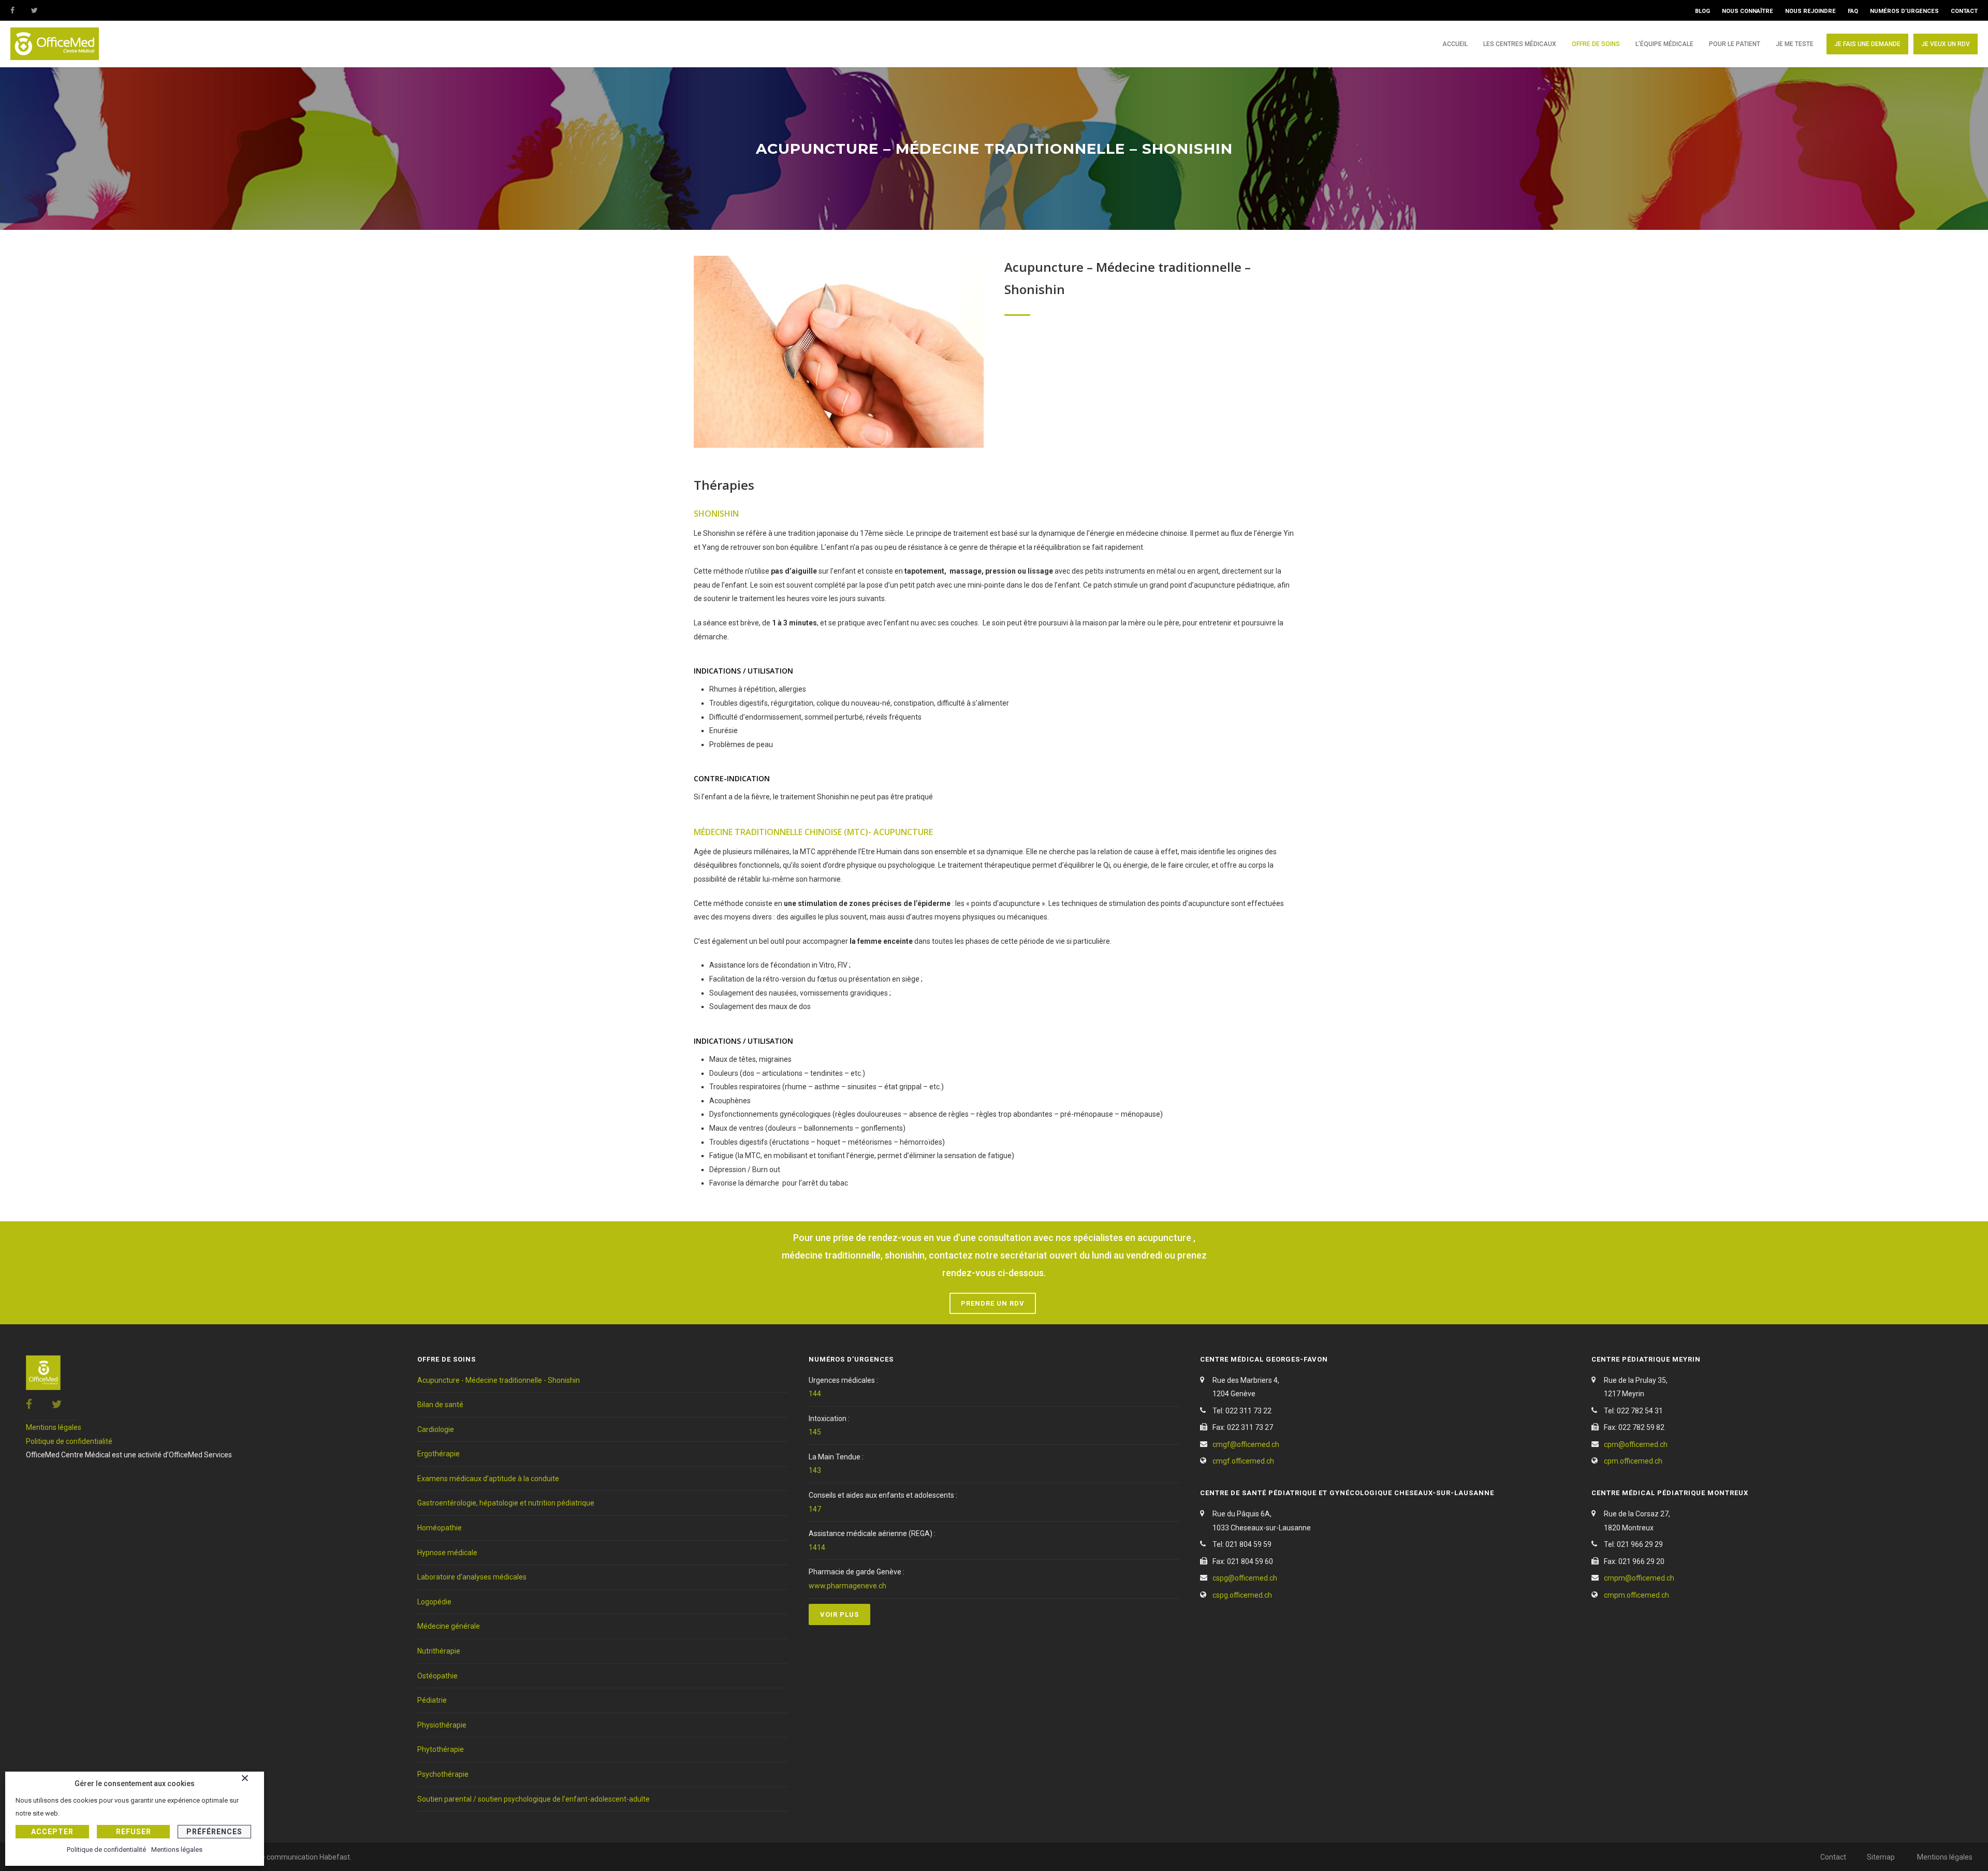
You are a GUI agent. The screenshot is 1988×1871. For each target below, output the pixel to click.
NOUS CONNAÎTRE (1748, 11)
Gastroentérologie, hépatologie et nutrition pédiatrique (506, 1503)
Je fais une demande (1867, 44)
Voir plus (839, 1614)
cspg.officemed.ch (1242, 1595)
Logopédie (434, 1602)
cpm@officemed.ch (1636, 1444)
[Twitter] (41, 10)
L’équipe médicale (1664, 44)
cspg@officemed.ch (1245, 1578)
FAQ (1853, 11)
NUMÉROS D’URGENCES (1904, 11)
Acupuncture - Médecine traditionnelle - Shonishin (499, 1380)
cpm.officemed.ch (1633, 1461)
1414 (817, 1547)
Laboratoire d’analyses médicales (472, 1577)
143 (815, 1470)
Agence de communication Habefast (290, 1857)
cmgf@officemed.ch (1246, 1444)
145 (815, 1432)
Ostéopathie (437, 1676)
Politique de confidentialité (69, 1441)
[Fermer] (250, 1780)
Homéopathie (440, 1528)
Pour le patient (1735, 44)
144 (815, 1394)
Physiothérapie (442, 1725)
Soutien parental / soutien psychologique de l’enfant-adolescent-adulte (533, 1799)
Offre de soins (1596, 44)
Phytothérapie (441, 1749)
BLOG (1702, 11)
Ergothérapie (438, 1454)
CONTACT (1964, 11)
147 (815, 1509)
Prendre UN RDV (993, 1303)
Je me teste (1795, 44)
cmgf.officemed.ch (1243, 1461)
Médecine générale (449, 1626)
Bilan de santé (440, 1405)
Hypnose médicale (447, 1553)
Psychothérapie (443, 1774)
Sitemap (1881, 1857)
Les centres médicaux (1520, 44)
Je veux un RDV (1946, 44)
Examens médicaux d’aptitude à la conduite (488, 1479)
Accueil (1455, 44)
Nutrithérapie (439, 1651)
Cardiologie (436, 1429)
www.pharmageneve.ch (847, 1586)
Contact (1833, 1857)
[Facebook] (21, 10)
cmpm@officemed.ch (1639, 1578)
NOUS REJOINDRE (1810, 11)
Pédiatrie (432, 1700)
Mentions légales (54, 1427)
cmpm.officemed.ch (1636, 1595)
